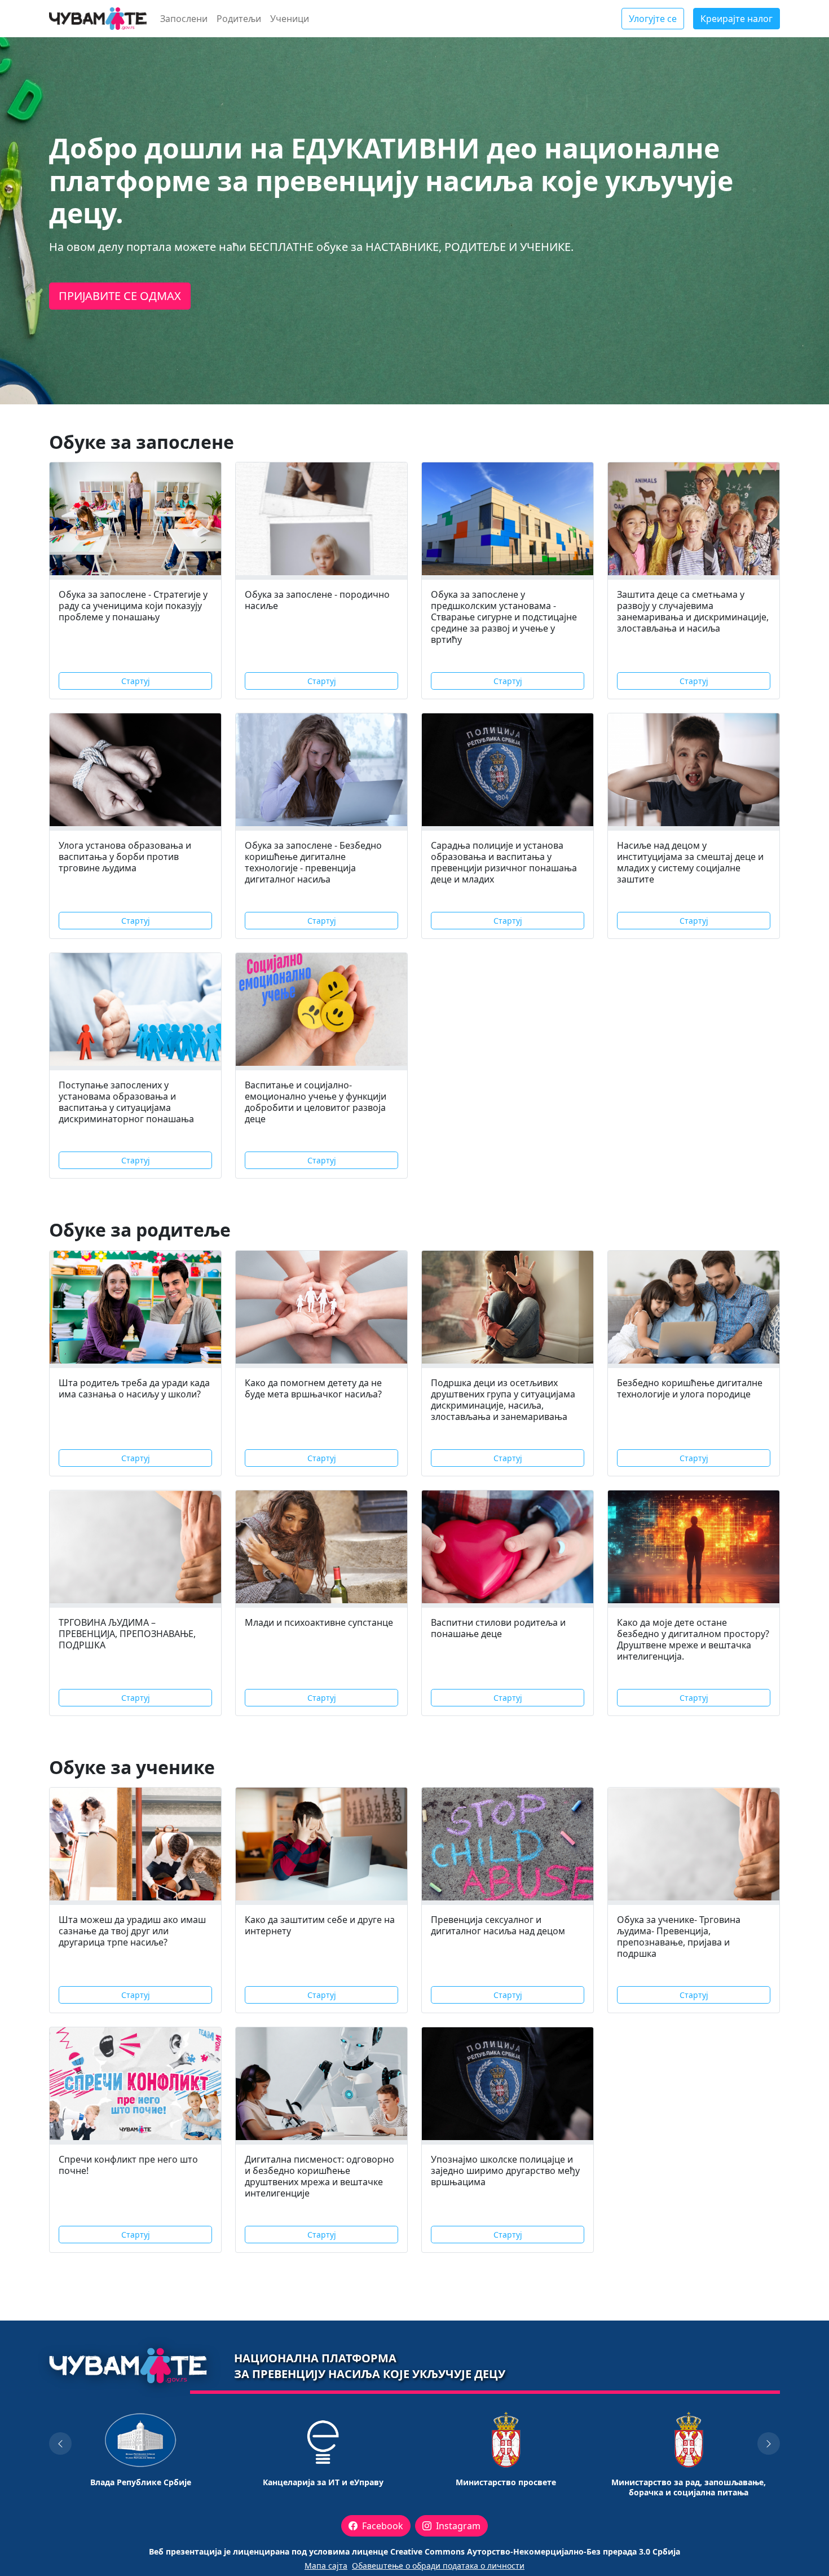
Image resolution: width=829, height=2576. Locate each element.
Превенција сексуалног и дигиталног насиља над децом (498, 1925)
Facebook (382, 2526)
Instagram (457, 2526)
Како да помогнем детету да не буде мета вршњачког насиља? (313, 1388)
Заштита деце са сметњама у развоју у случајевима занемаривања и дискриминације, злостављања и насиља (693, 611)
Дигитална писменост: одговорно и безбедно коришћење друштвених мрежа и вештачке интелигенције (319, 2176)
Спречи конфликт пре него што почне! (128, 2165)
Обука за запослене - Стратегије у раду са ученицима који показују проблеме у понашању (133, 606)
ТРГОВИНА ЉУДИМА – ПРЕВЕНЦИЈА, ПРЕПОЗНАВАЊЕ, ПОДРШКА (127, 1634)
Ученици (290, 19)
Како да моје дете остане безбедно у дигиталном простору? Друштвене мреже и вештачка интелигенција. (693, 1639)
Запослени (184, 19)
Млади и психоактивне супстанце (319, 1622)
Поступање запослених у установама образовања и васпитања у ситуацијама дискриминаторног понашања (126, 1102)
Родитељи (239, 19)
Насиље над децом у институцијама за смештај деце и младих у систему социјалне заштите (690, 862)
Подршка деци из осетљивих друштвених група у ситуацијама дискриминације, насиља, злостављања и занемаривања (503, 1400)
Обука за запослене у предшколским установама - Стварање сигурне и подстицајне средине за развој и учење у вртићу (504, 617)
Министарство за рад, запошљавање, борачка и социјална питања (689, 2487)
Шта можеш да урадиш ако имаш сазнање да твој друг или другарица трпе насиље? (132, 1931)
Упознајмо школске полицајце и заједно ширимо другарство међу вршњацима (505, 2171)
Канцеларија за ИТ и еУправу (323, 2482)
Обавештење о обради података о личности (438, 2566)
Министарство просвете (506, 2482)
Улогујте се (653, 19)
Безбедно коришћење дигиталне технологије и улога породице (690, 1388)
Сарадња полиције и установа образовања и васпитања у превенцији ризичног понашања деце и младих (504, 862)
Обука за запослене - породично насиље (317, 600)
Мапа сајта (326, 2566)
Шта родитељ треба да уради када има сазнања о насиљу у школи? (134, 1388)
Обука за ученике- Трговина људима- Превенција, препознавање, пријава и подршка (679, 1937)
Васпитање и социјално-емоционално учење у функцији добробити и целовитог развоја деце (316, 1102)
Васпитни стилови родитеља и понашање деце (498, 1628)
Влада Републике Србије (141, 2482)
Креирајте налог (737, 19)
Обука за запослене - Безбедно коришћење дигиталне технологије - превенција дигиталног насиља (313, 862)
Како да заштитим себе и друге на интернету (320, 1925)
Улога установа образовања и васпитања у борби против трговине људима (125, 857)
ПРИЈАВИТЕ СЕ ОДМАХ (120, 296)
